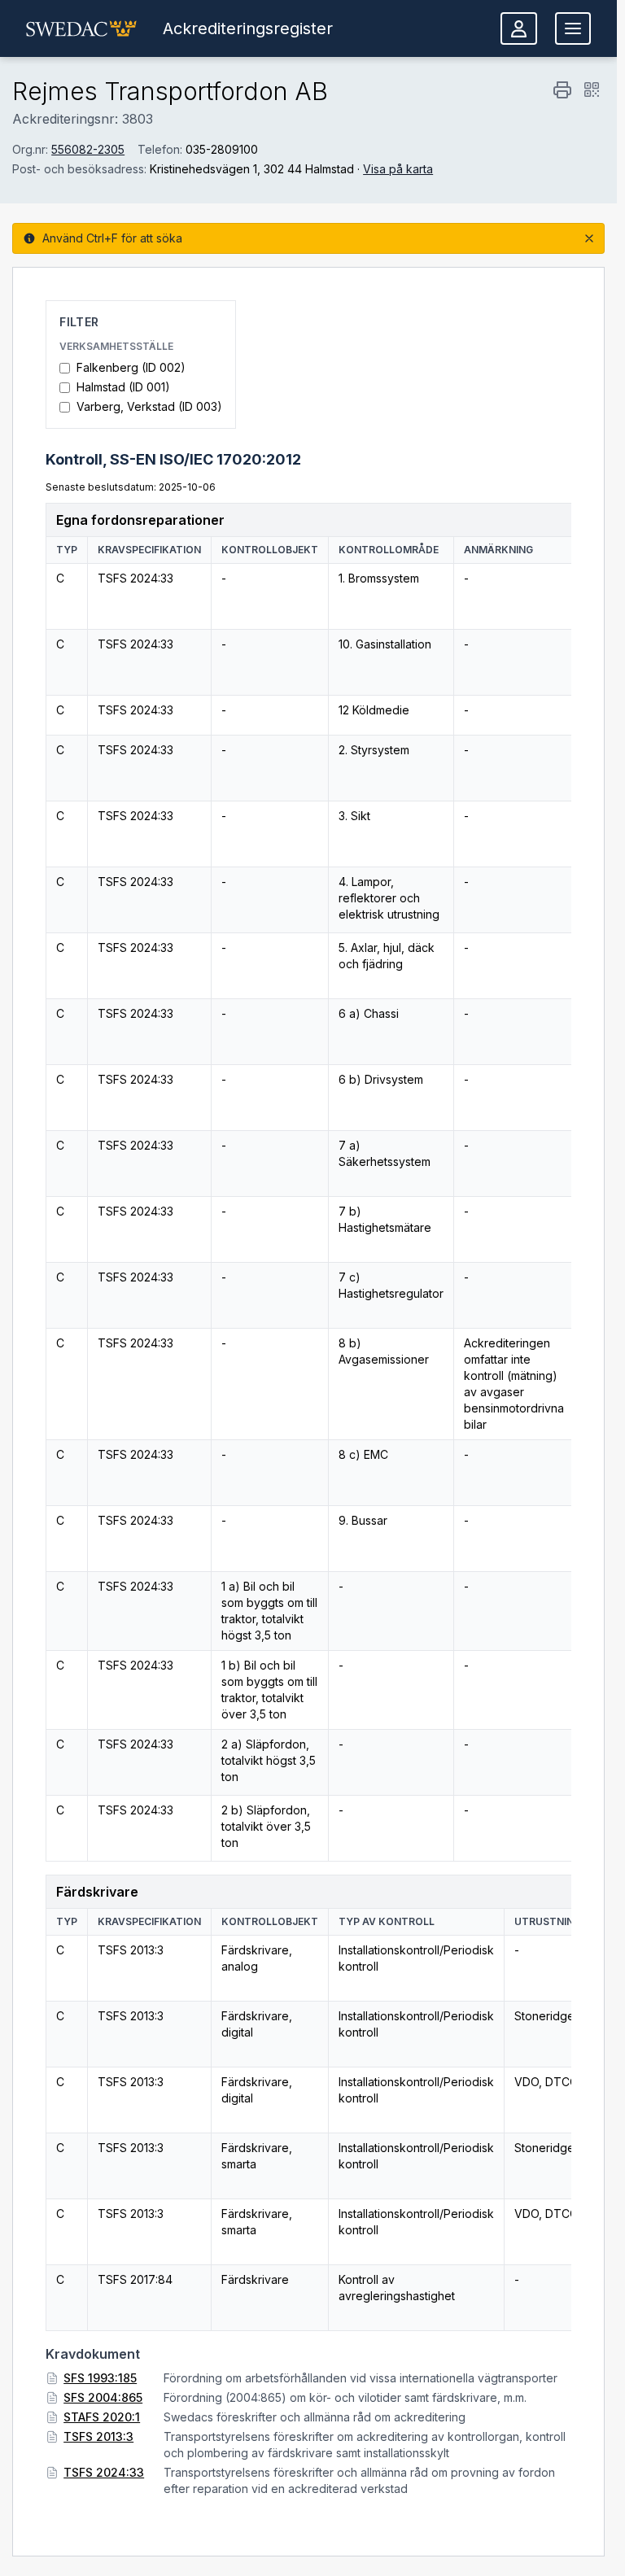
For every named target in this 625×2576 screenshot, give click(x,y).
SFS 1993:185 (100, 2378)
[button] (81, 28)
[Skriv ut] (562, 90)
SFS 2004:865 (103, 2397)
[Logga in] (519, 28)
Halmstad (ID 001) (123, 387)
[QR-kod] (592, 90)
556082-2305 (88, 149)
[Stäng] (589, 238)
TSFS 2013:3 (98, 2436)
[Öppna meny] (573, 28)
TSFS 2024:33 (104, 2472)
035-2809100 (222, 149)
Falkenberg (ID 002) (131, 367)
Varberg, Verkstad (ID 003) (149, 406)
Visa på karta (398, 169)
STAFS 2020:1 (102, 2417)
